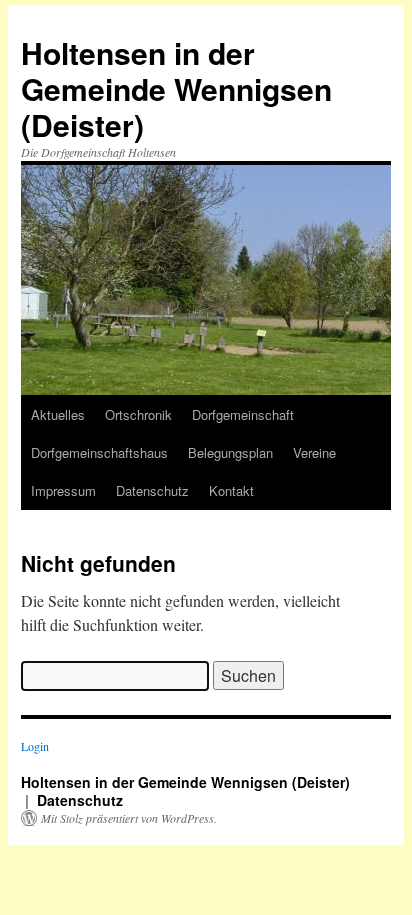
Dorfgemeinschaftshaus (99, 452)
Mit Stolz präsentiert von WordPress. (129, 818)
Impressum (63, 490)
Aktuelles (58, 414)
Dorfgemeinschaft (243, 414)
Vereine (314, 452)
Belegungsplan (230, 452)
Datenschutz (152, 490)
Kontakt (231, 490)
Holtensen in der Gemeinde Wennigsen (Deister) (176, 88)
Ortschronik (138, 414)
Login (35, 746)
